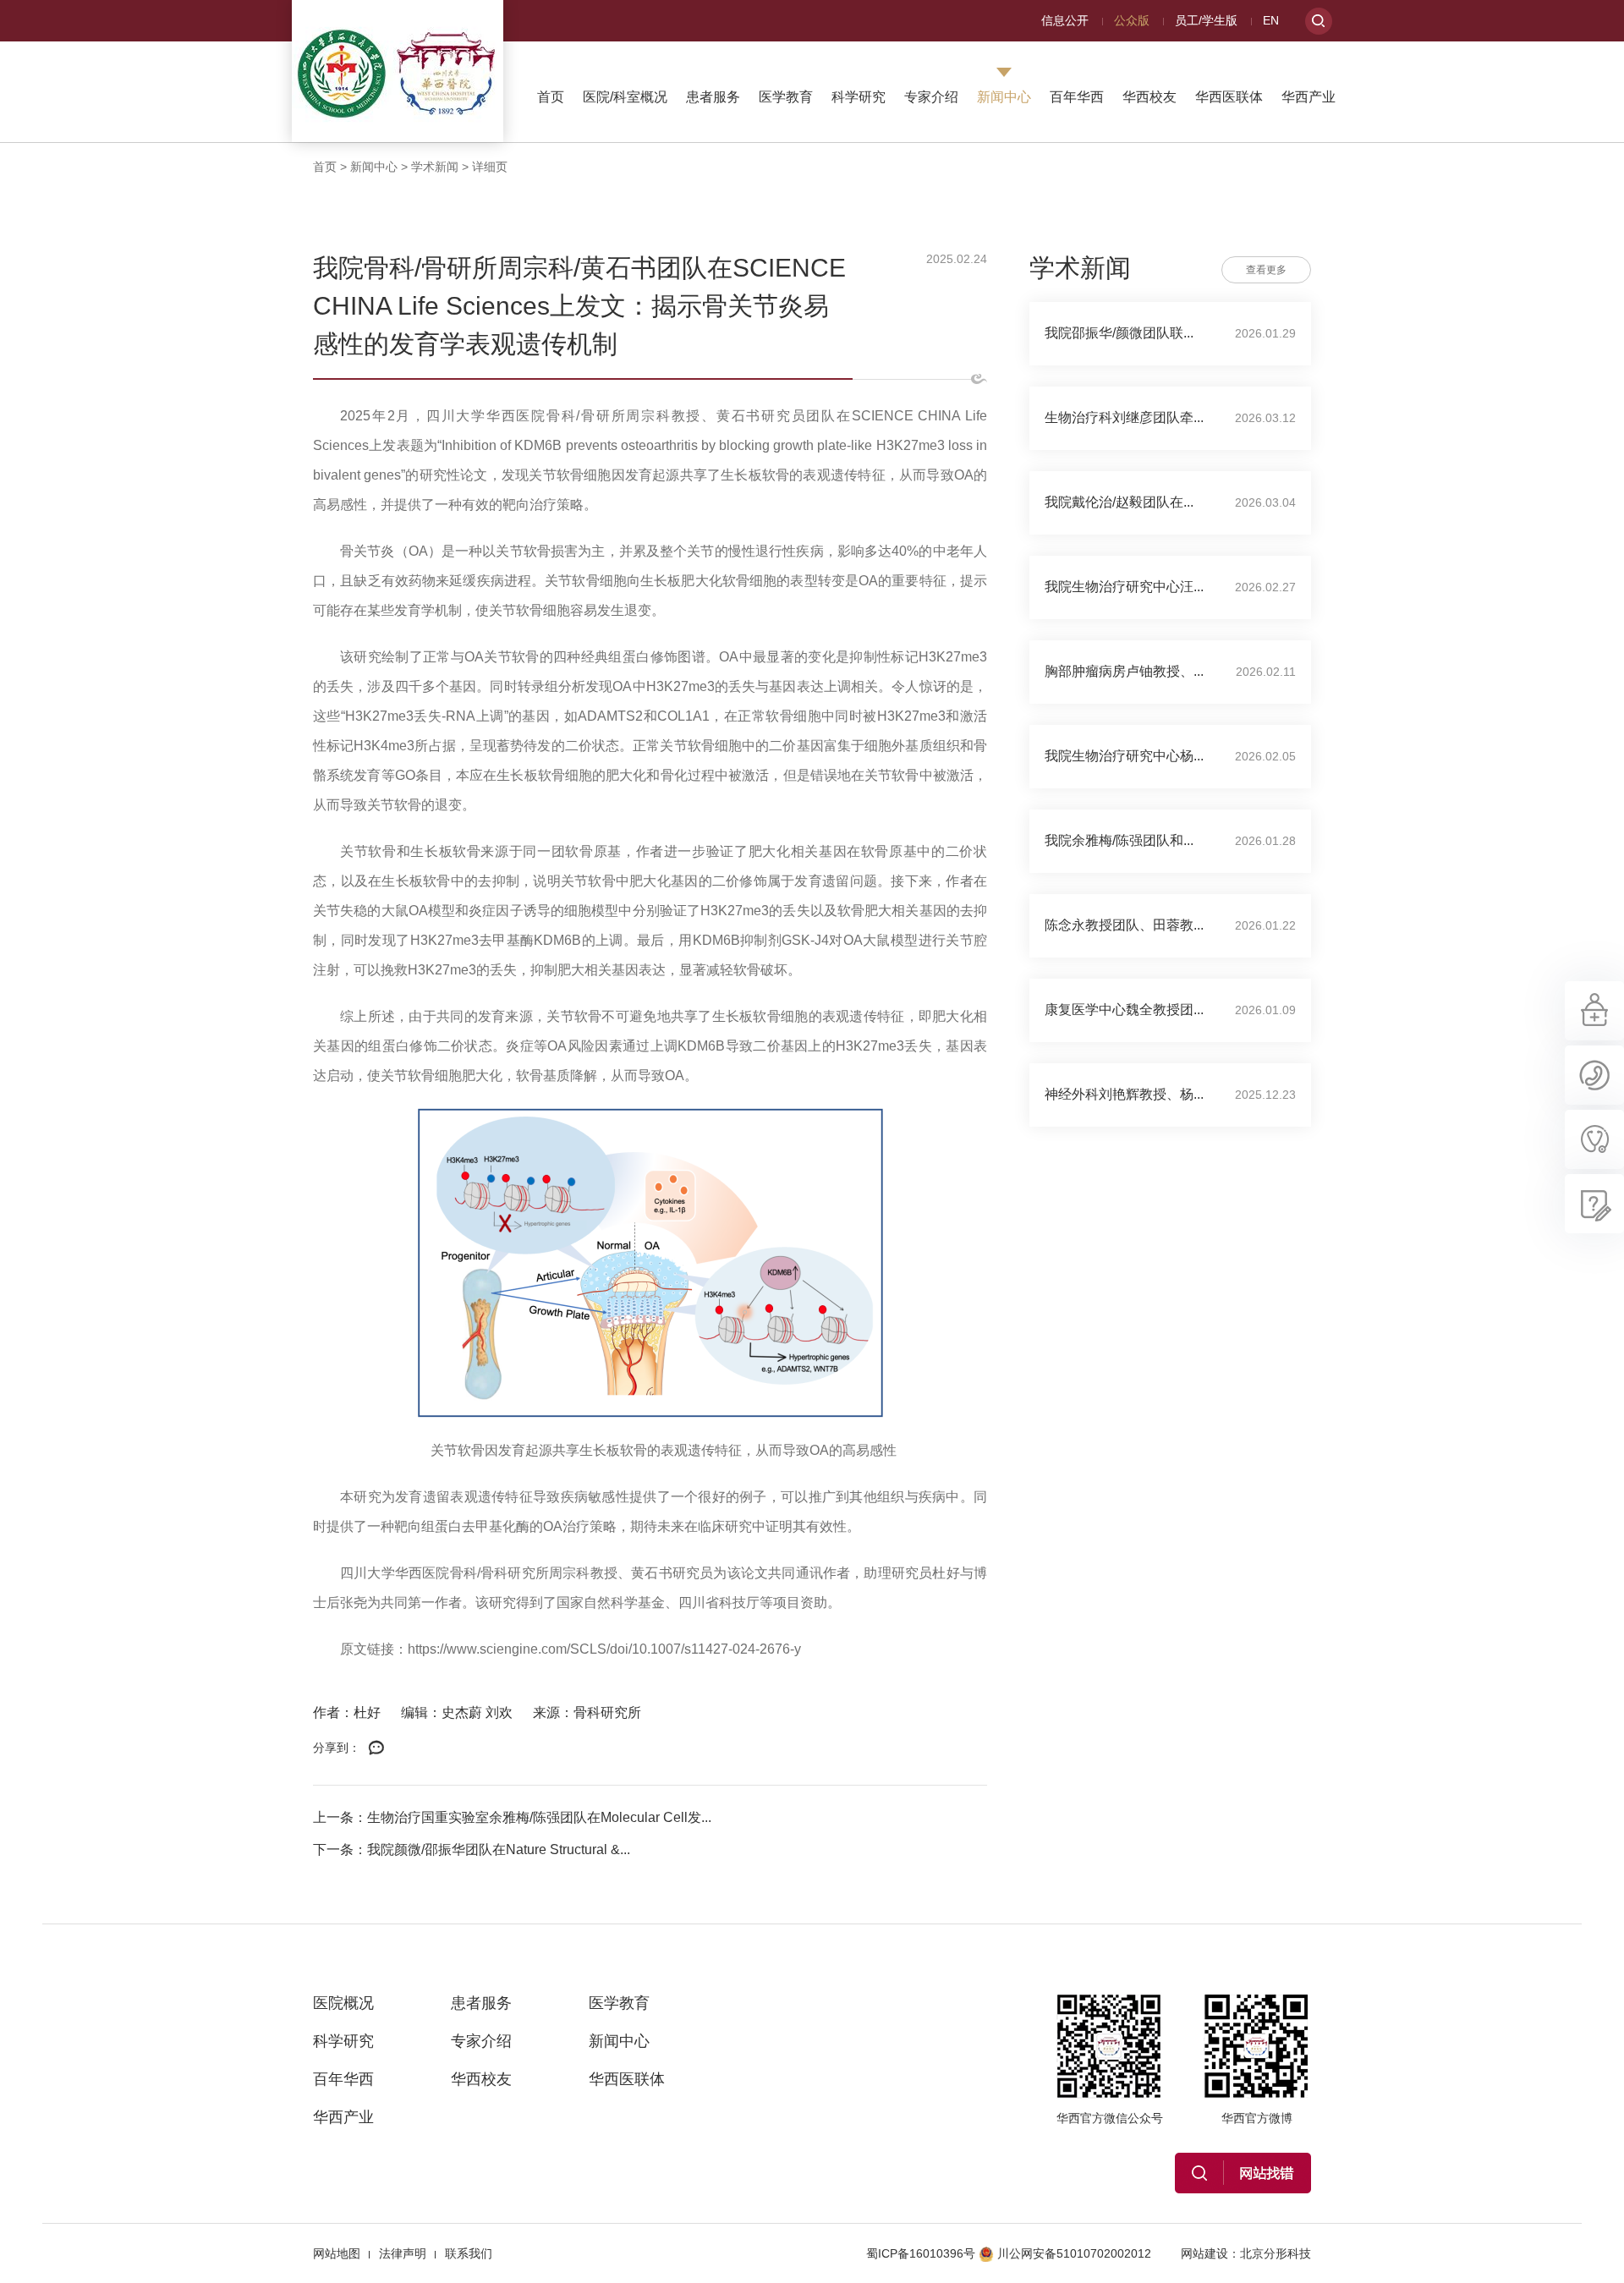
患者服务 (713, 97)
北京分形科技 (1276, 2253)
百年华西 (1077, 97)
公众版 (1132, 20)
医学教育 (786, 97)
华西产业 (1309, 97)
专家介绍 (931, 97)
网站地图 (337, 2253)
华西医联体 (1229, 97)
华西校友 (1149, 97)
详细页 (490, 167)
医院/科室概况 (625, 97)
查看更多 (1266, 270)
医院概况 (343, 2003)
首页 (551, 97)
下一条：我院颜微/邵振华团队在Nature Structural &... (472, 1849)
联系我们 (469, 2253)
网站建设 (1204, 2253)
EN (1271, 20)
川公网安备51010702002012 (1074, 2253)
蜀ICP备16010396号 (921, 2253)
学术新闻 (435, 167)
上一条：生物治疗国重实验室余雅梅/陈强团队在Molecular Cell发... (512, 1817)
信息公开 (1065, 20)
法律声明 (403, 2253)
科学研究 (859, 97)
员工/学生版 (1206, 20)
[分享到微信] (376, 1748)
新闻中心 (1004, 97)
